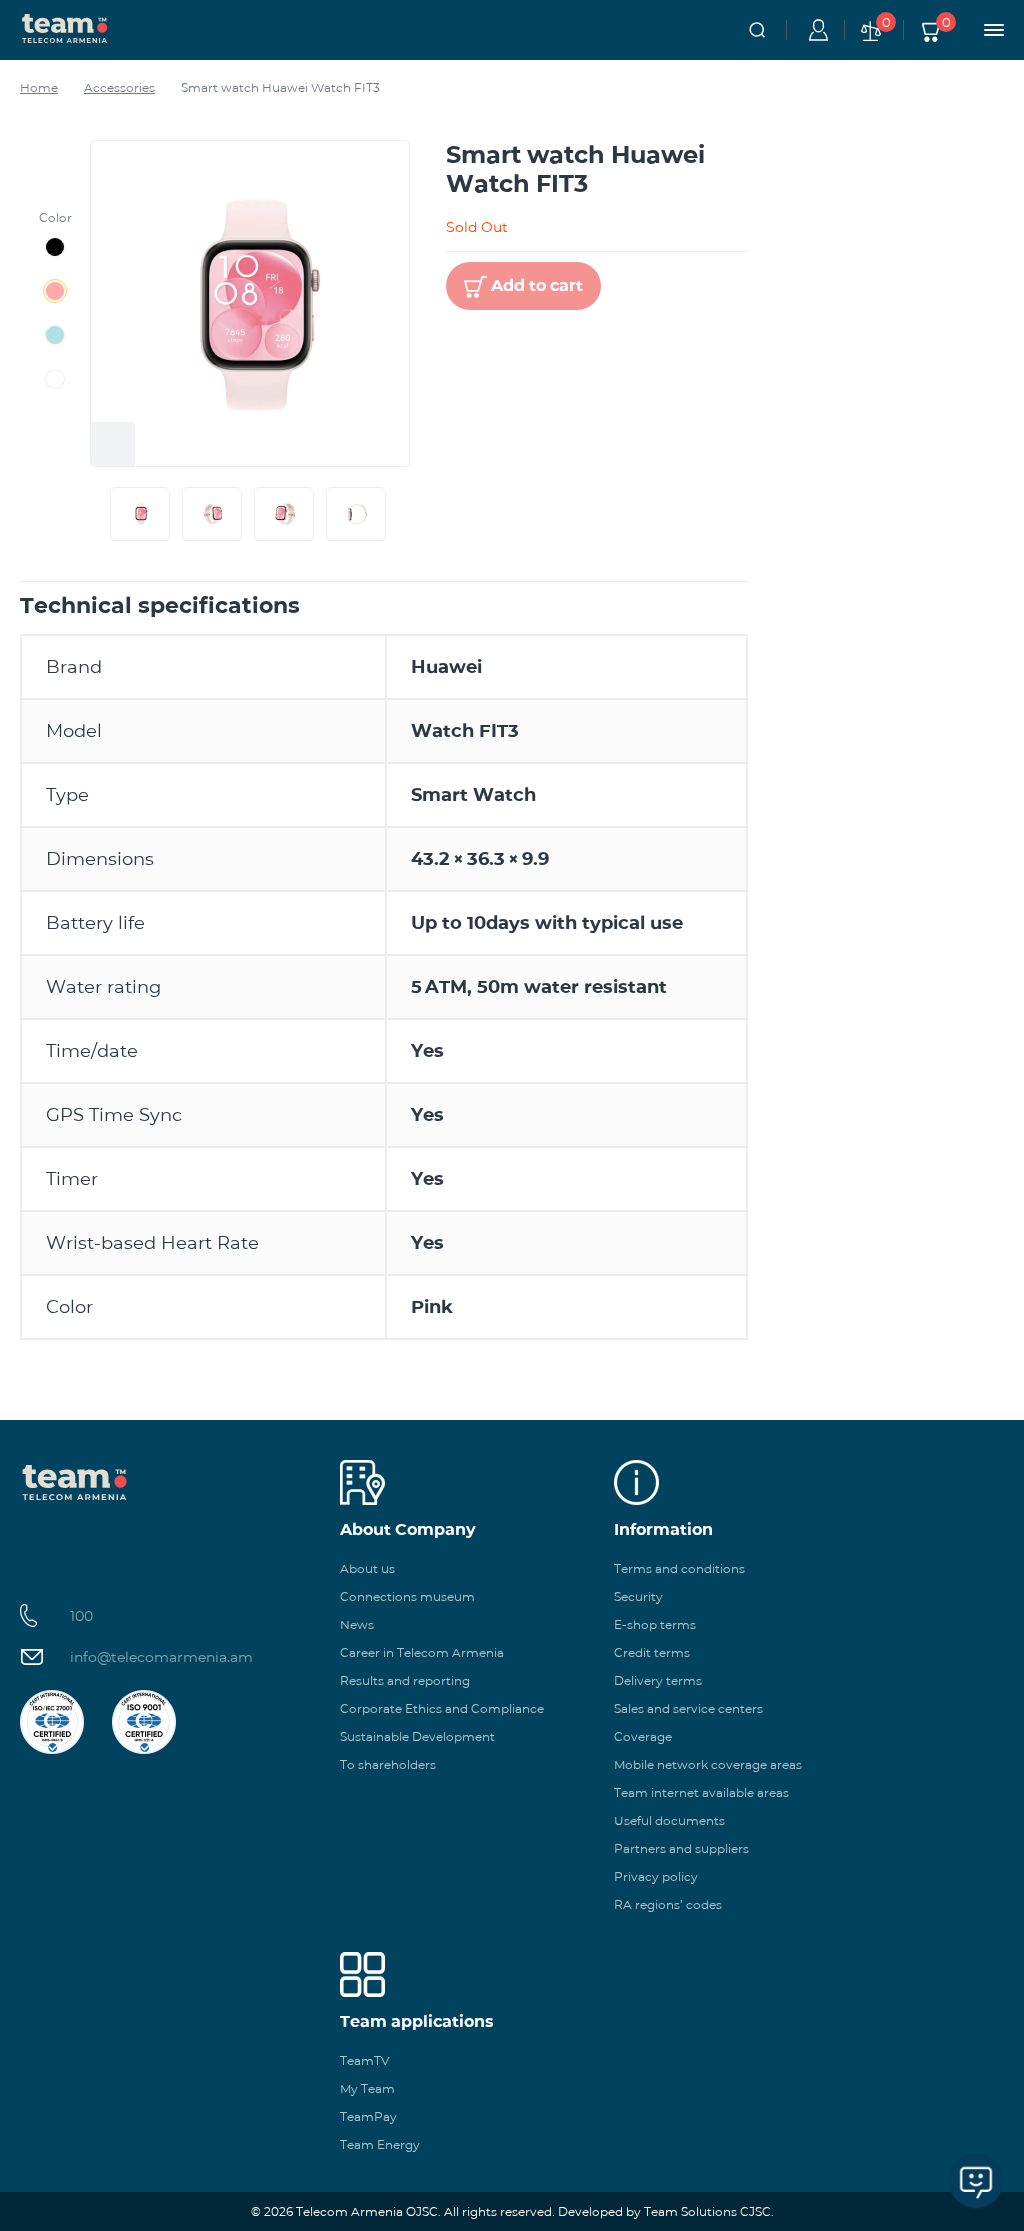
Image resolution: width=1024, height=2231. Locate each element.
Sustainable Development (417, 1736)
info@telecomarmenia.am (161, 1657)
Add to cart (537, 285)
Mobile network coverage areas (708, 1764)
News (357, 1624)
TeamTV (364, 2060)
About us (367, 1568)
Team (65, 27)
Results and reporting (405, 1680)
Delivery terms (658, 1680)
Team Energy (380, 2144)
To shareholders (388, 1764)
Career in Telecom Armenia (422, 1652)
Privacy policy (656, 1876)
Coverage (643, 1736)
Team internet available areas (701, 1792)
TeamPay (368, 2116)
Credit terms (652, 1652)
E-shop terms (655, 1624)
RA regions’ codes (668, 1904)
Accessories (119, 87)
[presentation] (106, 514)
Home (39, 87)
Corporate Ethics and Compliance (442, 1708)
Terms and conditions (679, 1568)
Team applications (417, 2021)
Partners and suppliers (681, 1848)
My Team (367, 2088)
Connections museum (407, 1596)
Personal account (815, 30)
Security (638, 1596)
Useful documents (669, 1820)
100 (81, 1616)
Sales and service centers (688, 1708)
